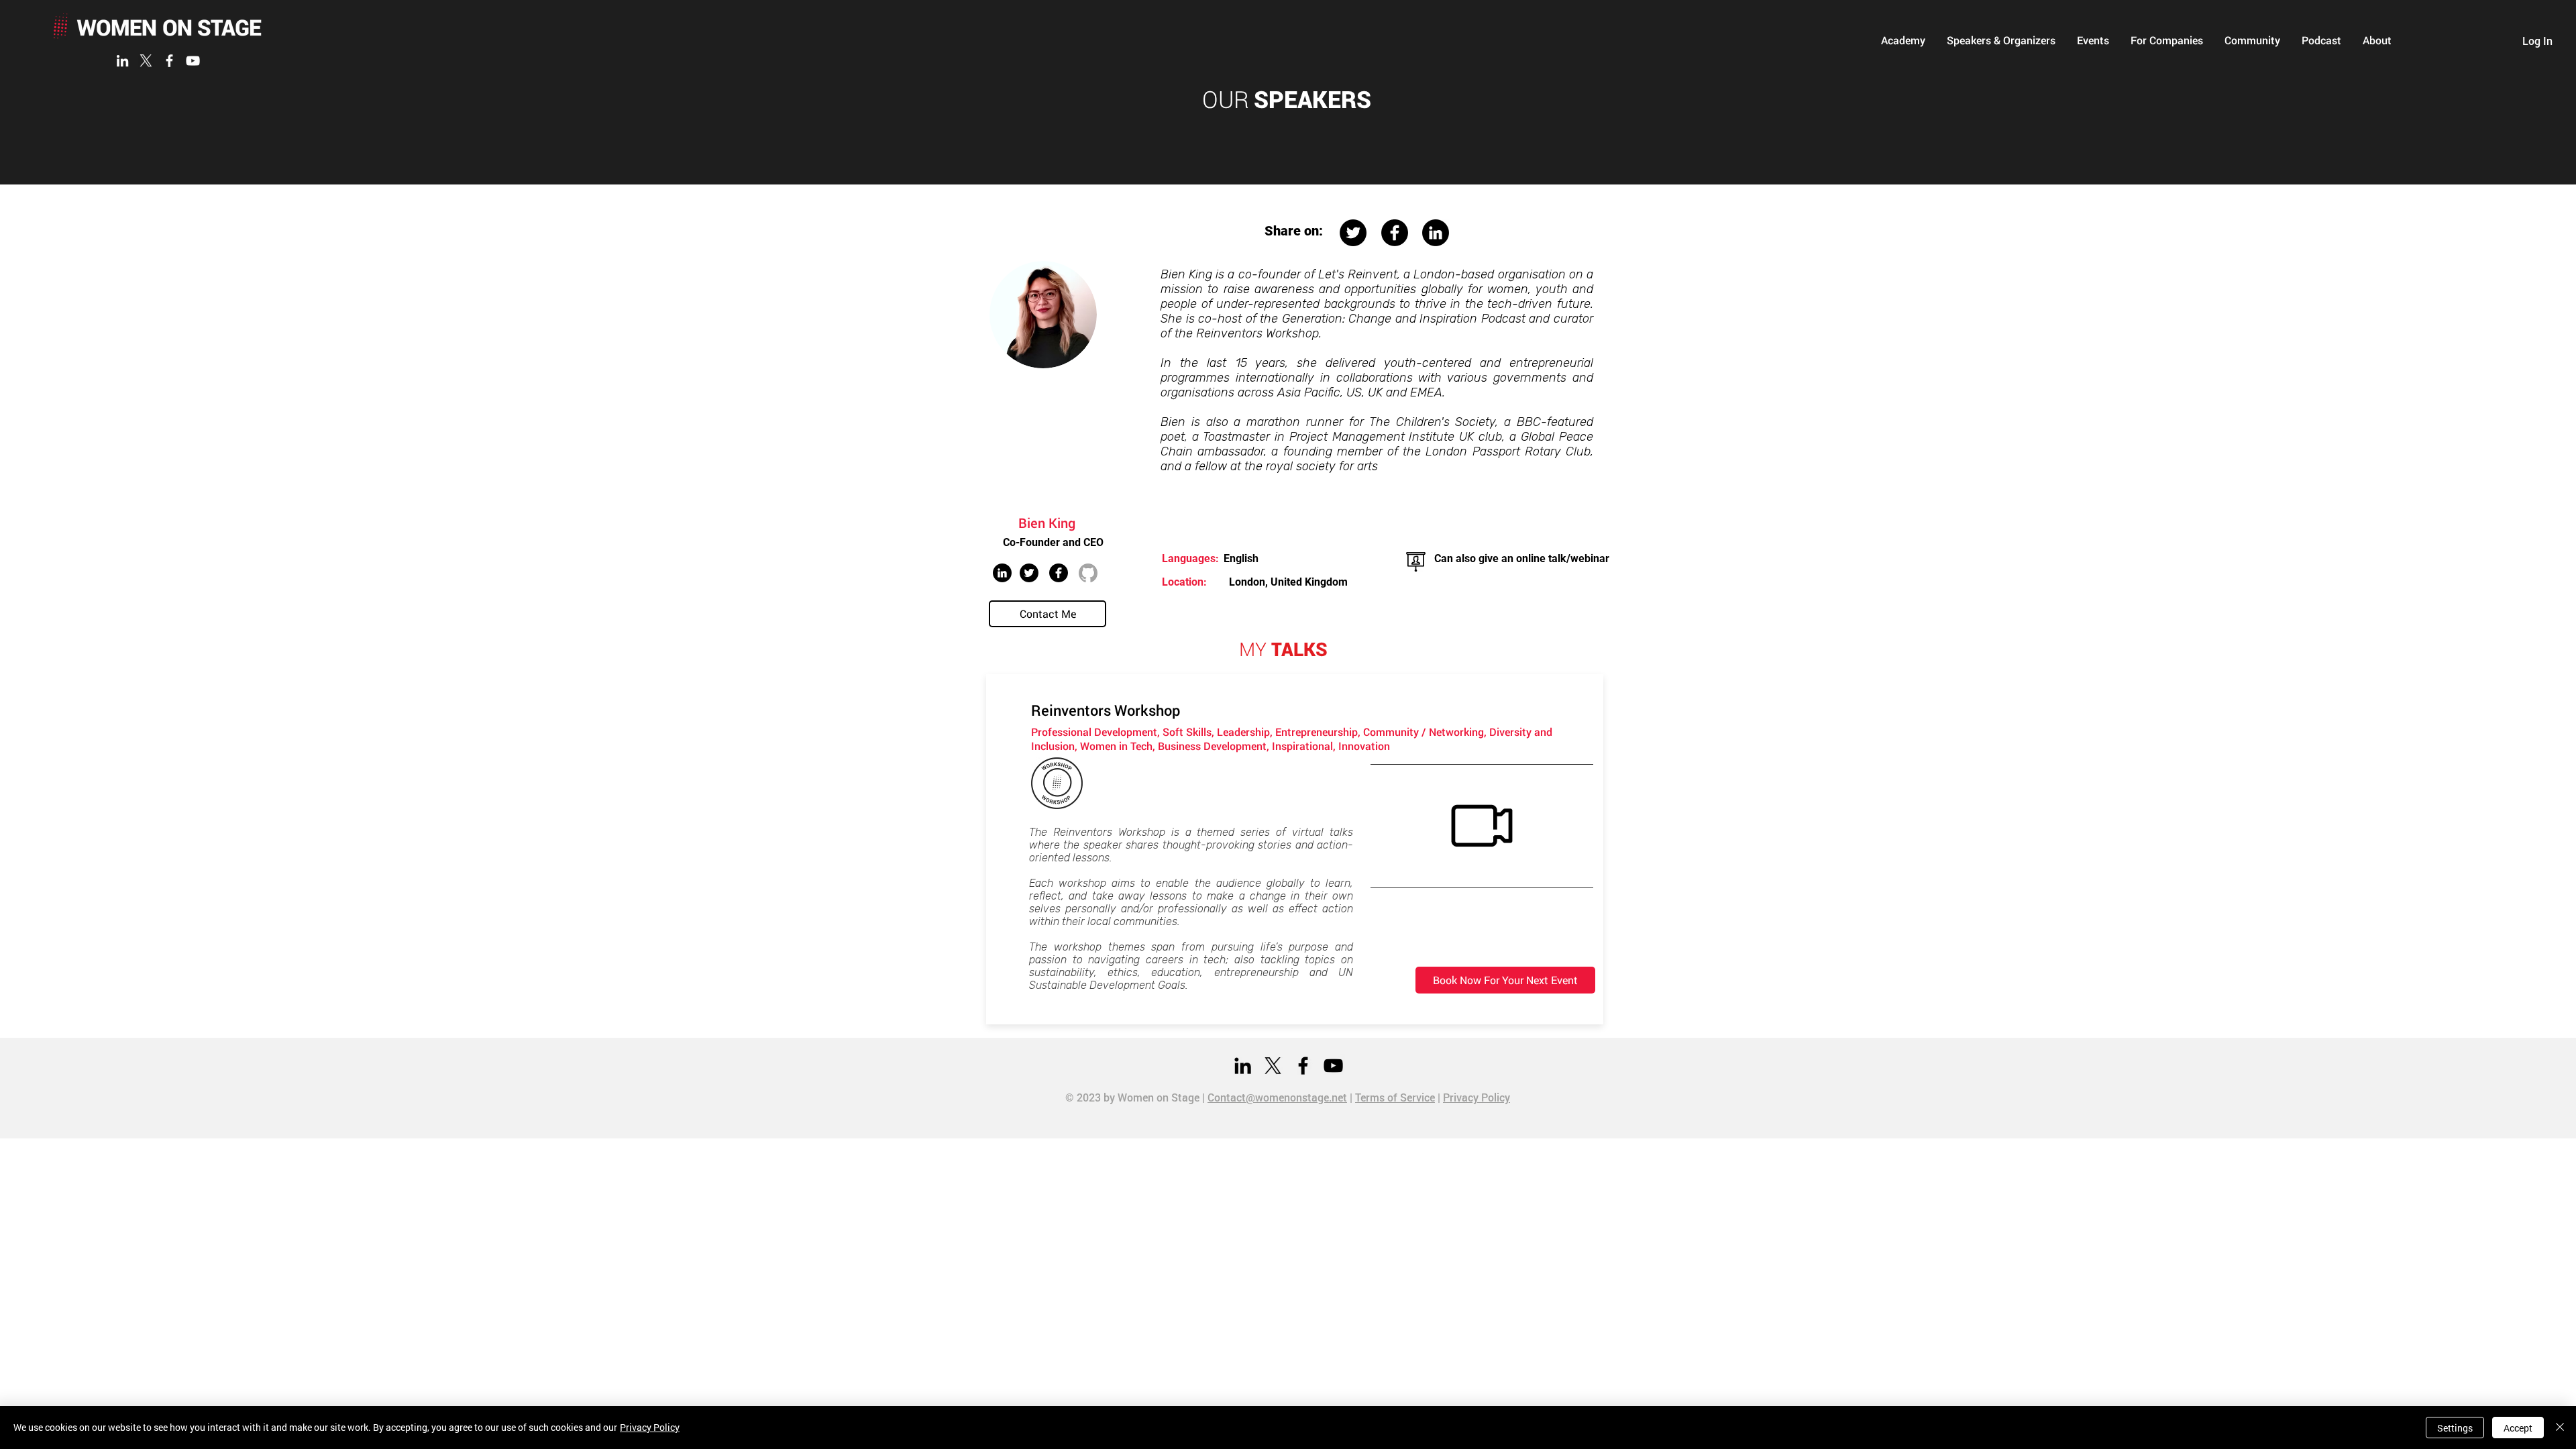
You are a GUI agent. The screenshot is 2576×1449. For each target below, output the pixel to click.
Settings (2455, 1428)
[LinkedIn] (122, 61)
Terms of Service (1395, 1097)
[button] (1903, 40)
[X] (146, 61)
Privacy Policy (1477, 1097)
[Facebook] (169, 61)
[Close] (2560, 1428)
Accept (2518, 1428)
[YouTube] (193, 61)
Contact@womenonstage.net (1277, 1097)
